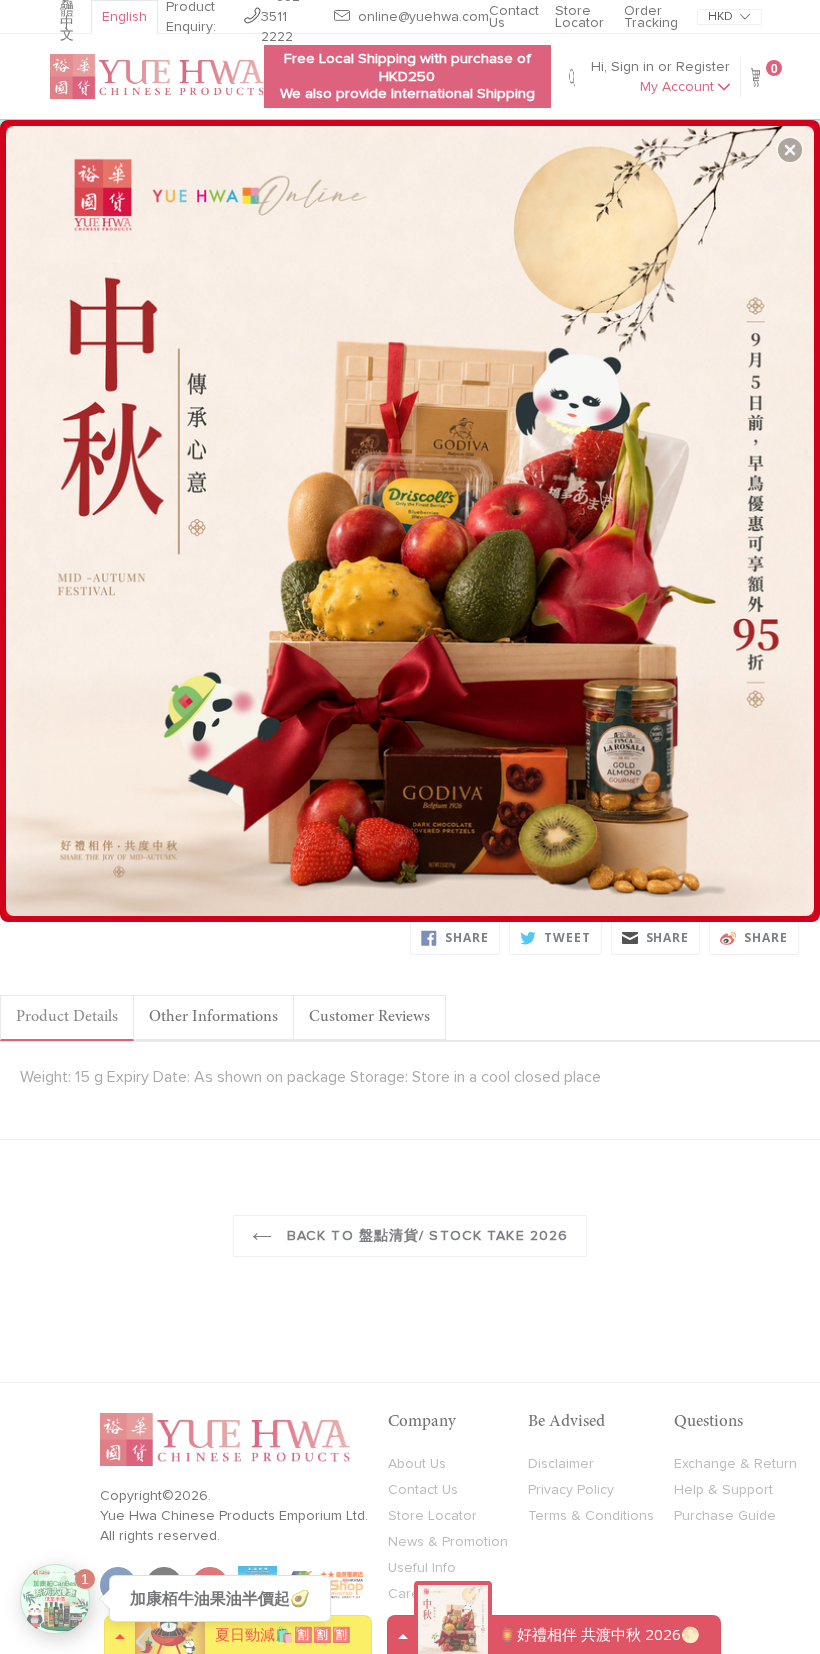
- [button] (412, 513)
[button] (790, 150)
